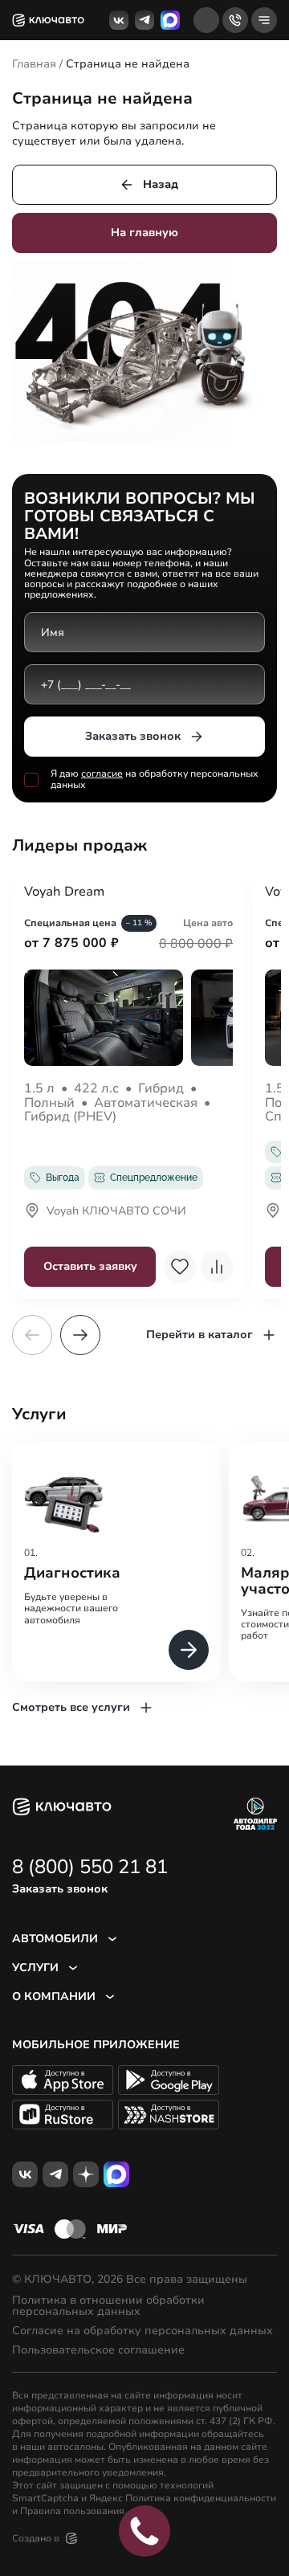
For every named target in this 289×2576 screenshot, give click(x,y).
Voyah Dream (64, 892)
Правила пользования (72, 2511)
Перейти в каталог (199, 1335)
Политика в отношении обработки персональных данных (108, 2306)
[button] (80, 1335)
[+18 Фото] (128, 1018)
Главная (34, 64)
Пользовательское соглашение (98, 2350)
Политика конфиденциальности (201, 2498)
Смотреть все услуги (71, 1707)
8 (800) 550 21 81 (90, 1867)
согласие (102, 774)
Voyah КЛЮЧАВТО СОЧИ (116, 1212)
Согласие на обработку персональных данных (142, 2331)
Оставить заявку (90, 1266)
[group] (116, 1562)
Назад (161, 184)
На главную (144, 233)
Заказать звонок (133, 736)
